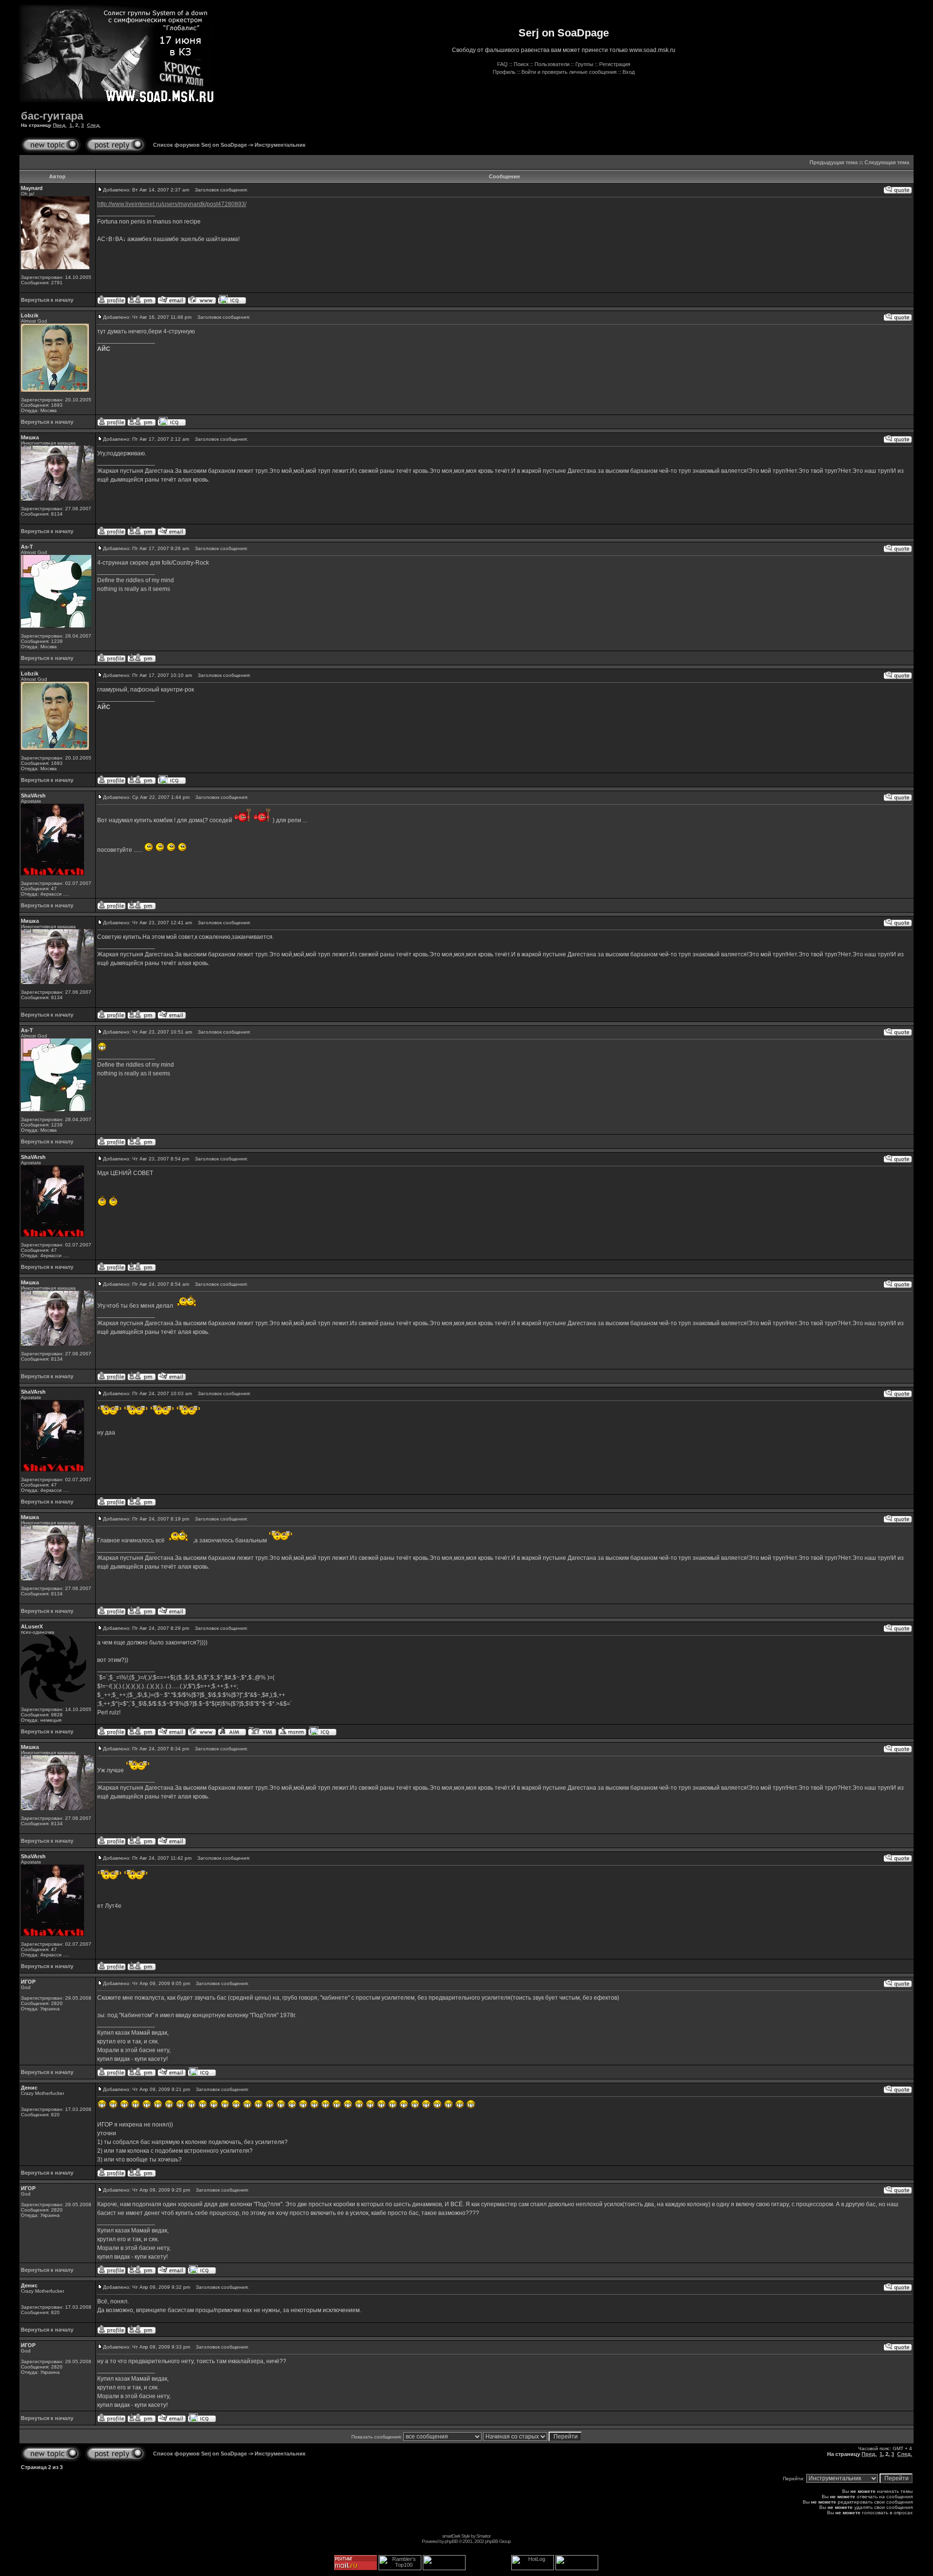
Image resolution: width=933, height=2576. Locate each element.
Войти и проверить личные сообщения (569, 72)
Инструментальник (280, 145)
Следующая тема (887, 162)
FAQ (502, 64)
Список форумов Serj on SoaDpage (200, 145)
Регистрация (615, 64)
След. (94, 125)
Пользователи (552, 64)
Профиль (504, 72)
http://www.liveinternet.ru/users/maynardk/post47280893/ (172, 204)
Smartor (483, 2536)
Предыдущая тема (834, 162)
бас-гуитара (52, 116)
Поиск (521, 64)
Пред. (60, 125)
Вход (629, 72)
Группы (584, 64)
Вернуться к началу (47, 300)
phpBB (451, 2541)
